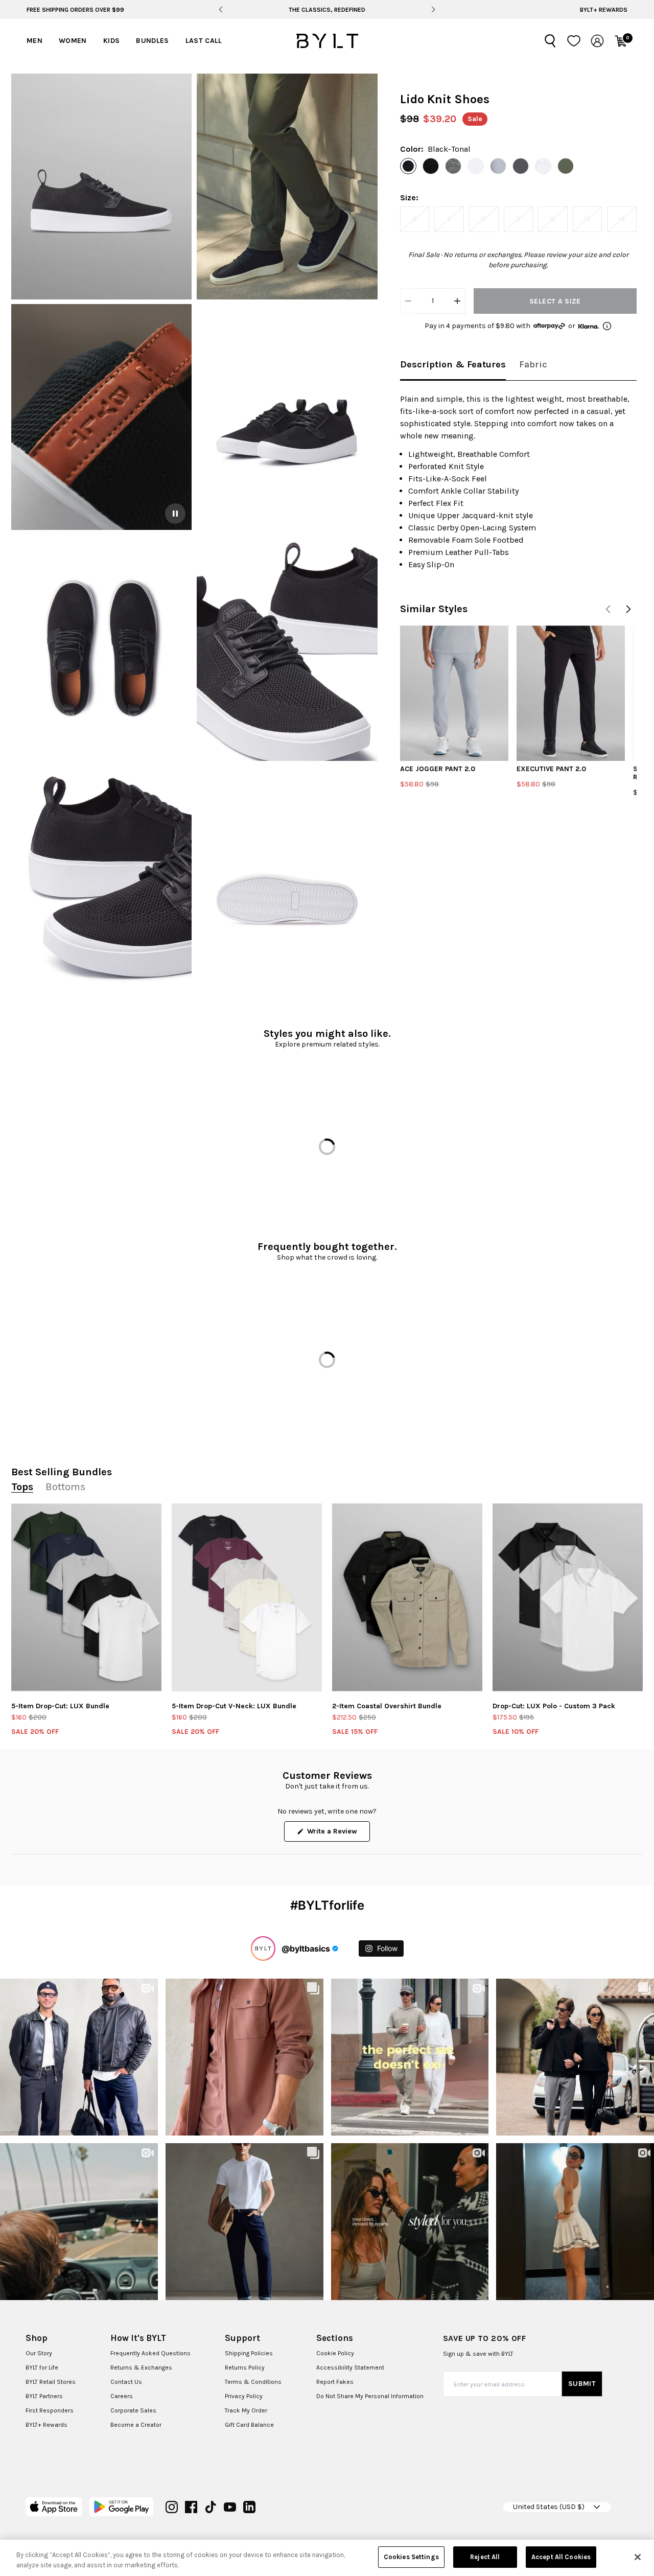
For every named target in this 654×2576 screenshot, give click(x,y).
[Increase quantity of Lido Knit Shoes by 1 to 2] (457, 301)
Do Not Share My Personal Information (370, 2396)
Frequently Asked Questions (150, 2353)
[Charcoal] (521, 166)
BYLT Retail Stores (51, 2382)
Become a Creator (136, 2425)
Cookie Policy (335, 2353)
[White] (543, 166)
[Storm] (498, 166)
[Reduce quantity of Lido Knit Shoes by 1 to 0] (408, 301)
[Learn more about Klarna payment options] (607, 326)
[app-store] (54, 2507)
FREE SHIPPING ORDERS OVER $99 (75, 10)
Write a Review (337, 1834)
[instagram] (172, 2507)
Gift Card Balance (249, 2425)
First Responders (50, 2410)
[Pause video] (175, 514)
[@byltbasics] (263, 1948)
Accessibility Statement (350, 2368)
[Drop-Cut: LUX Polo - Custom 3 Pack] (568, 1597)
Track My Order (246, 2410)
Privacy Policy (244, 2396)
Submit (582, 2384)
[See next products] (628, 609)
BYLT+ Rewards (604, 10)
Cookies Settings (411, 2557)
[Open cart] (621, 41)
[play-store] (121, 2507)
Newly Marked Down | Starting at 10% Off (327, 10)
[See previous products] (608, 609)
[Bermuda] (566, 166)
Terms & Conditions (253, 2382)
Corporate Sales (133, 2410)
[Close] (638, 2557)
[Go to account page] (597, 41)
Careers (122, 2396)
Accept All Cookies (561, 2557)
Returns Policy (245, 2368)
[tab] (453, 365)
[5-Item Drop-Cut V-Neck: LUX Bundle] (247, 1597)
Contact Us (126, 2382)
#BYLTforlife (327, 1905)
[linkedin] (249, 2507)
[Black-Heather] (453, 166)
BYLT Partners (44, 2396)
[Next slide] (433, 10)
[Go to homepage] (327, 41)
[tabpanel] (518, 482)
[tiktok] (211, 2507)
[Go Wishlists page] (574, 41)
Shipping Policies (249, 2353)
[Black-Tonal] (408, 166)
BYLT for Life (42, 2368)
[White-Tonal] (476, 166)
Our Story (39, 2353)
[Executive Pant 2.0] (571, 693)
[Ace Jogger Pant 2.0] (454, 693)
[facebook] (191, 2507)
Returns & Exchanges (141, 2368)
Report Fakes (335, 2382)
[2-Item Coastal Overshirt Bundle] (407, 1597)
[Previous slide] (221, 10)
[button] (101, 187)
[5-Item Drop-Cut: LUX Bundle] (86, 1597)
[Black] (431, 166)
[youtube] (230, 2507)
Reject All (485, 2557)
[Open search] (550, 41)
